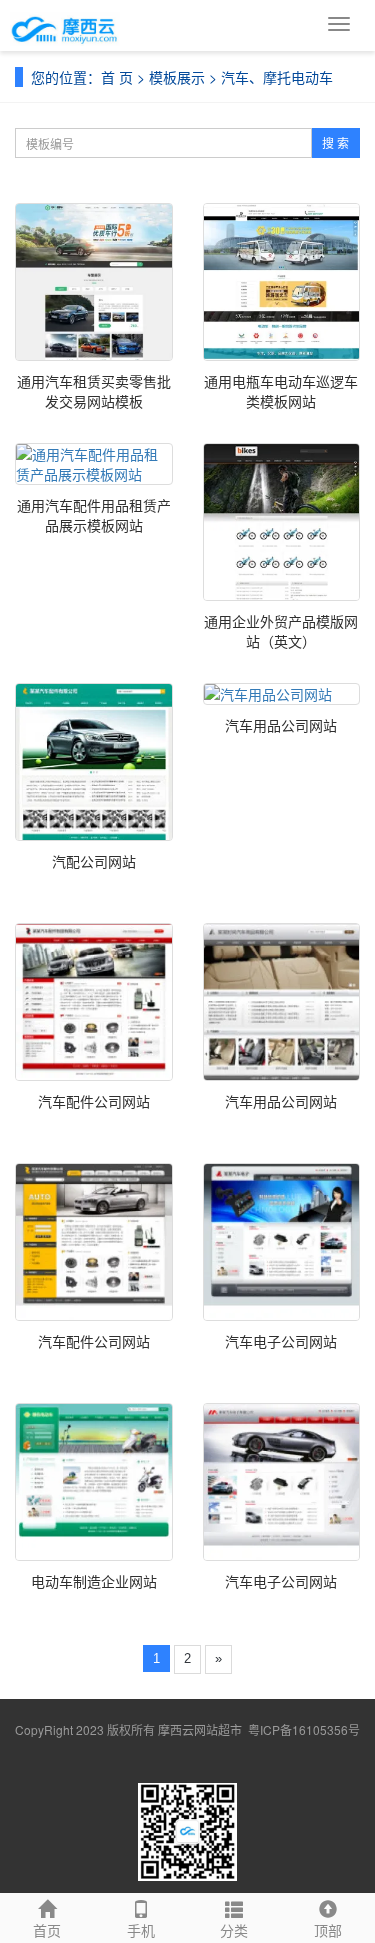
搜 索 (335, 142)
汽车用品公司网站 (281, 725)
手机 (141, 1930)
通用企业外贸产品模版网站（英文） (281, 631)
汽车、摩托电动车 (277, 77)
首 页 (117, 77)
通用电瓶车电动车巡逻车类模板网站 (281, 391)
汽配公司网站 (94, 861)
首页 (47, 1930)
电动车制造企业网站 (94, 1581)
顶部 (328, 1930)
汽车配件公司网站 (94, 1101)
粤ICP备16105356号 (304, 1729)
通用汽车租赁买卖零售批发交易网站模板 (94, 391)
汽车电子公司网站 (281, 1341)
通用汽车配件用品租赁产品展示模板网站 (94, 515)
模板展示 (177, 77)
